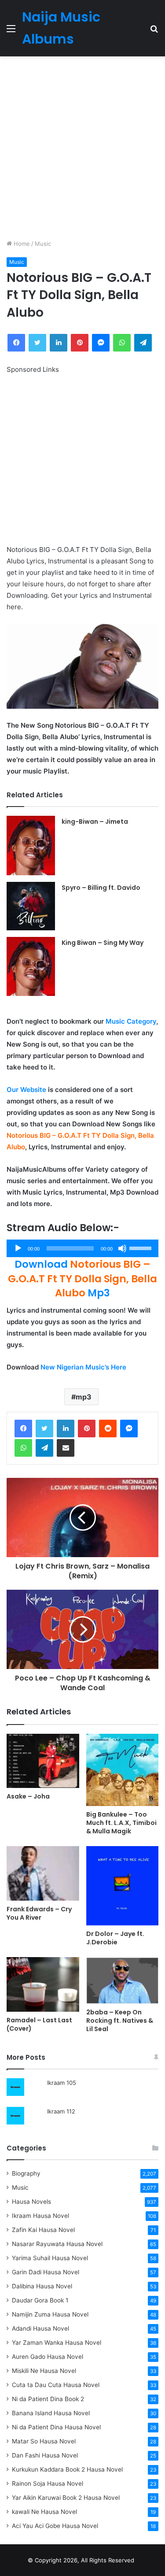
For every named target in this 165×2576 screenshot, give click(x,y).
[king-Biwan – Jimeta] (31, 845)
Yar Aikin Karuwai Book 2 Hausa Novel (66, 2498)
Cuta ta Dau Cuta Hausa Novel (56, 2385)
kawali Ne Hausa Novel (44, 2512)
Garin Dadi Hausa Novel (46, 2272)
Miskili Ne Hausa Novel (44, 2371)
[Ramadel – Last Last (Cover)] (43, 1984)
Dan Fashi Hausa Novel (45, 2455)
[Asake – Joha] (43, 1761)
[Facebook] (23, 1429)
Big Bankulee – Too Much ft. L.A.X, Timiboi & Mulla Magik (121, 1823)
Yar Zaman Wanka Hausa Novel (57, 2343)
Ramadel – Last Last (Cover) (39, 2024)
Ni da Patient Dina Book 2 (48, 2399)
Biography (26, 2173)
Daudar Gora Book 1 (40, 2300)
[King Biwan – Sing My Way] (31, 966)
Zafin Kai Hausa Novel (43, 2230)
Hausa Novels (31, 2202)
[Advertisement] (82, 148)
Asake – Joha (28, 1796)
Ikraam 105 (62, 2083)
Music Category (131, 1021)
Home (21, 244)
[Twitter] (44, 1429)
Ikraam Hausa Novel (40, 2216)
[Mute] (122, 1248)
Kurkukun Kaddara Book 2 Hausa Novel (67, 2469)
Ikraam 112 (61, 2111)
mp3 (84, 1397)
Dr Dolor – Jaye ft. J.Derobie (115, 1938)
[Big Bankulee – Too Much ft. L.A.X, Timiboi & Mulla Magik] (123, 1770)
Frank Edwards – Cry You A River (39, 1913)
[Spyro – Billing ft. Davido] (31, 906)
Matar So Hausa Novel (44, 2441)
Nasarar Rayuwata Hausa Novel (57, 2244)
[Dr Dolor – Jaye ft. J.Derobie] (123, 1886)
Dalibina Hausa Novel (42, 2286)
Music (43, 244)
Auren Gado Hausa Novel (48, 2357)
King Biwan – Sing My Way (103, 943)
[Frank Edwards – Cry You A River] (43, 1873)
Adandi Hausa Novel (40, 2328)
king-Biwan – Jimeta (95, 822)
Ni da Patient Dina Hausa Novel (56, 2427)
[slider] (142, 1247)
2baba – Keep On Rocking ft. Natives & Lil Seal (120, 2021)
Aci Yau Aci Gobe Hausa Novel (55, 2526)
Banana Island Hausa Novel (51, 2413)
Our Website (26, 1090)
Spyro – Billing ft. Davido (101, 888)
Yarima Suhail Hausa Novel (50, 2258)
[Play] (18, 1248)
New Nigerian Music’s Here (83, 1367)
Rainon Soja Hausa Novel (48, 2483)
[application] (82, 1248)
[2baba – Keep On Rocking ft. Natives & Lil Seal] (123, 1980)
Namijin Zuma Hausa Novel (50, 2314)
